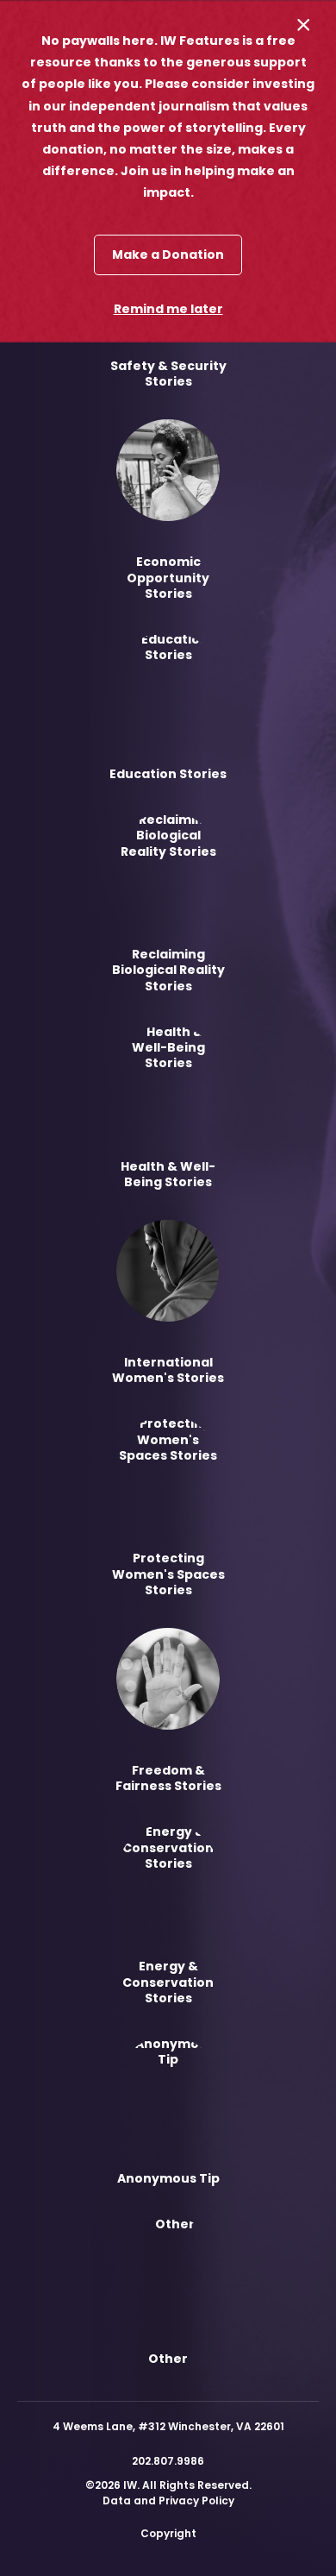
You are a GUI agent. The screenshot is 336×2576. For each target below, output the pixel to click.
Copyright (168, 2533)
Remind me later (168, 309)
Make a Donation (168, 254)
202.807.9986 (168, 2461)
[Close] (304, 25)
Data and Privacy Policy (168, 2501)
